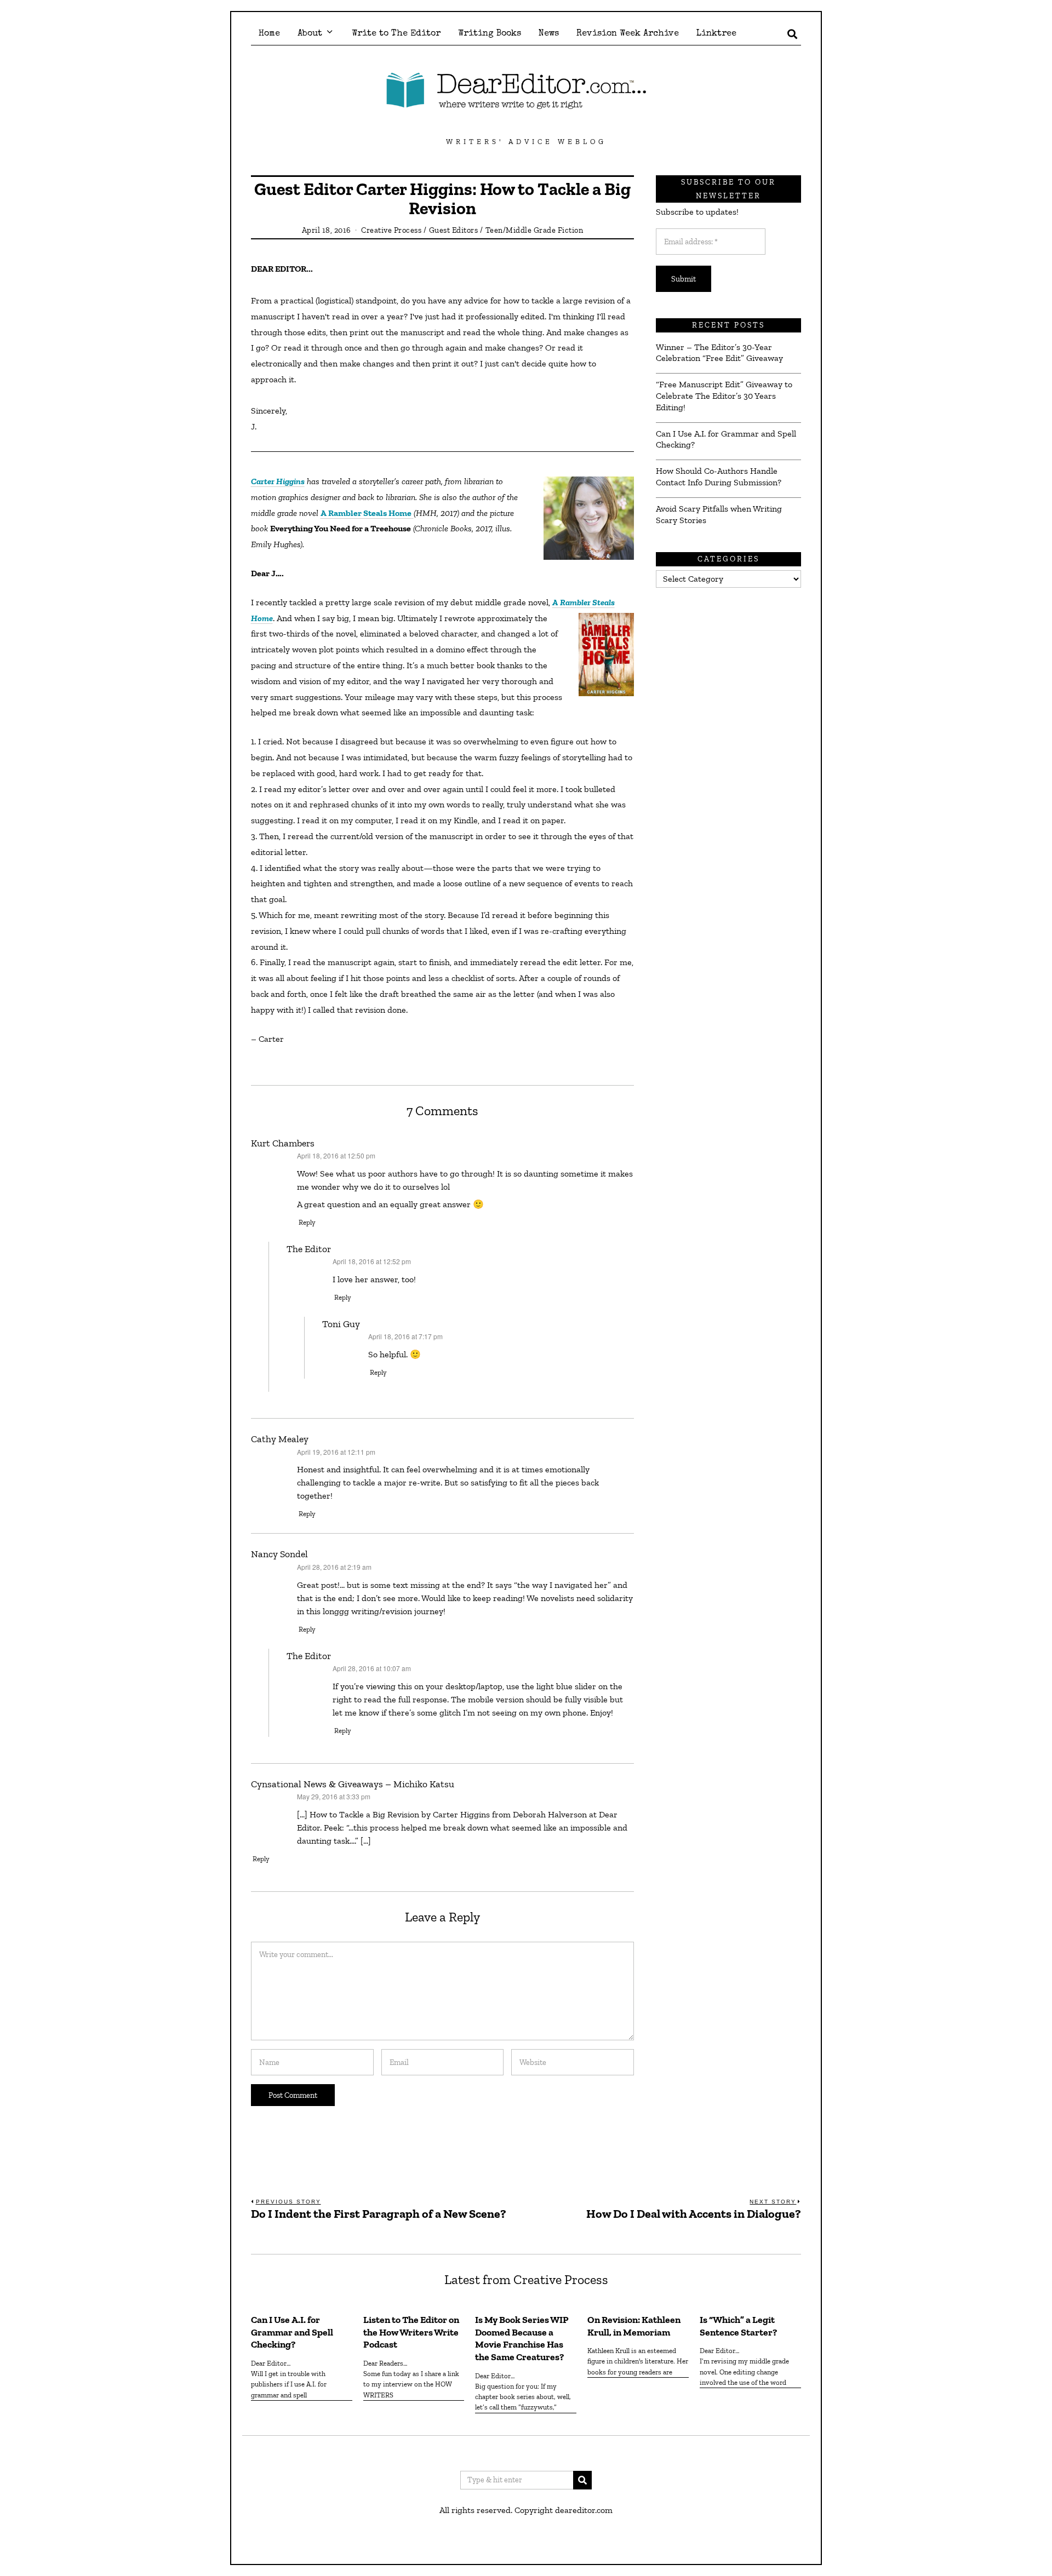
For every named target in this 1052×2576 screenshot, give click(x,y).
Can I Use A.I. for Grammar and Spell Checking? (726, 439)
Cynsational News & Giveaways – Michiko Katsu (353, 1784)
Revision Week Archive (628, 34)
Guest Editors (454, 230)
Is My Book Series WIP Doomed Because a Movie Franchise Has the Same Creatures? (522, 2339)
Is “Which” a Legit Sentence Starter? (738, 2326)
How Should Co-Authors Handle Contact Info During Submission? (719, 477)
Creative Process (391, 230)
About (310, 34)
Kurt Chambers (283, 1143)
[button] (582, 2480)
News (549, 34)
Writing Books (490, 34)
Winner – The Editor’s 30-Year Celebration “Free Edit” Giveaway (719, 353)
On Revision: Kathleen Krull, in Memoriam (634, 2326)
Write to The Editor (396, 34)
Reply (307, 1222)
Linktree (716, 34)
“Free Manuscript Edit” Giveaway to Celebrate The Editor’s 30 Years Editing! (724, 396)
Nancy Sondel (279, 1554)
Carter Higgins (278, 481)
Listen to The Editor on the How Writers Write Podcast (411, 2332)
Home (269, 34)
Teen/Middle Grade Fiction (534, 230)
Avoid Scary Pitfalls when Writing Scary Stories (719, 514)
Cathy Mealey (280, 1439)
